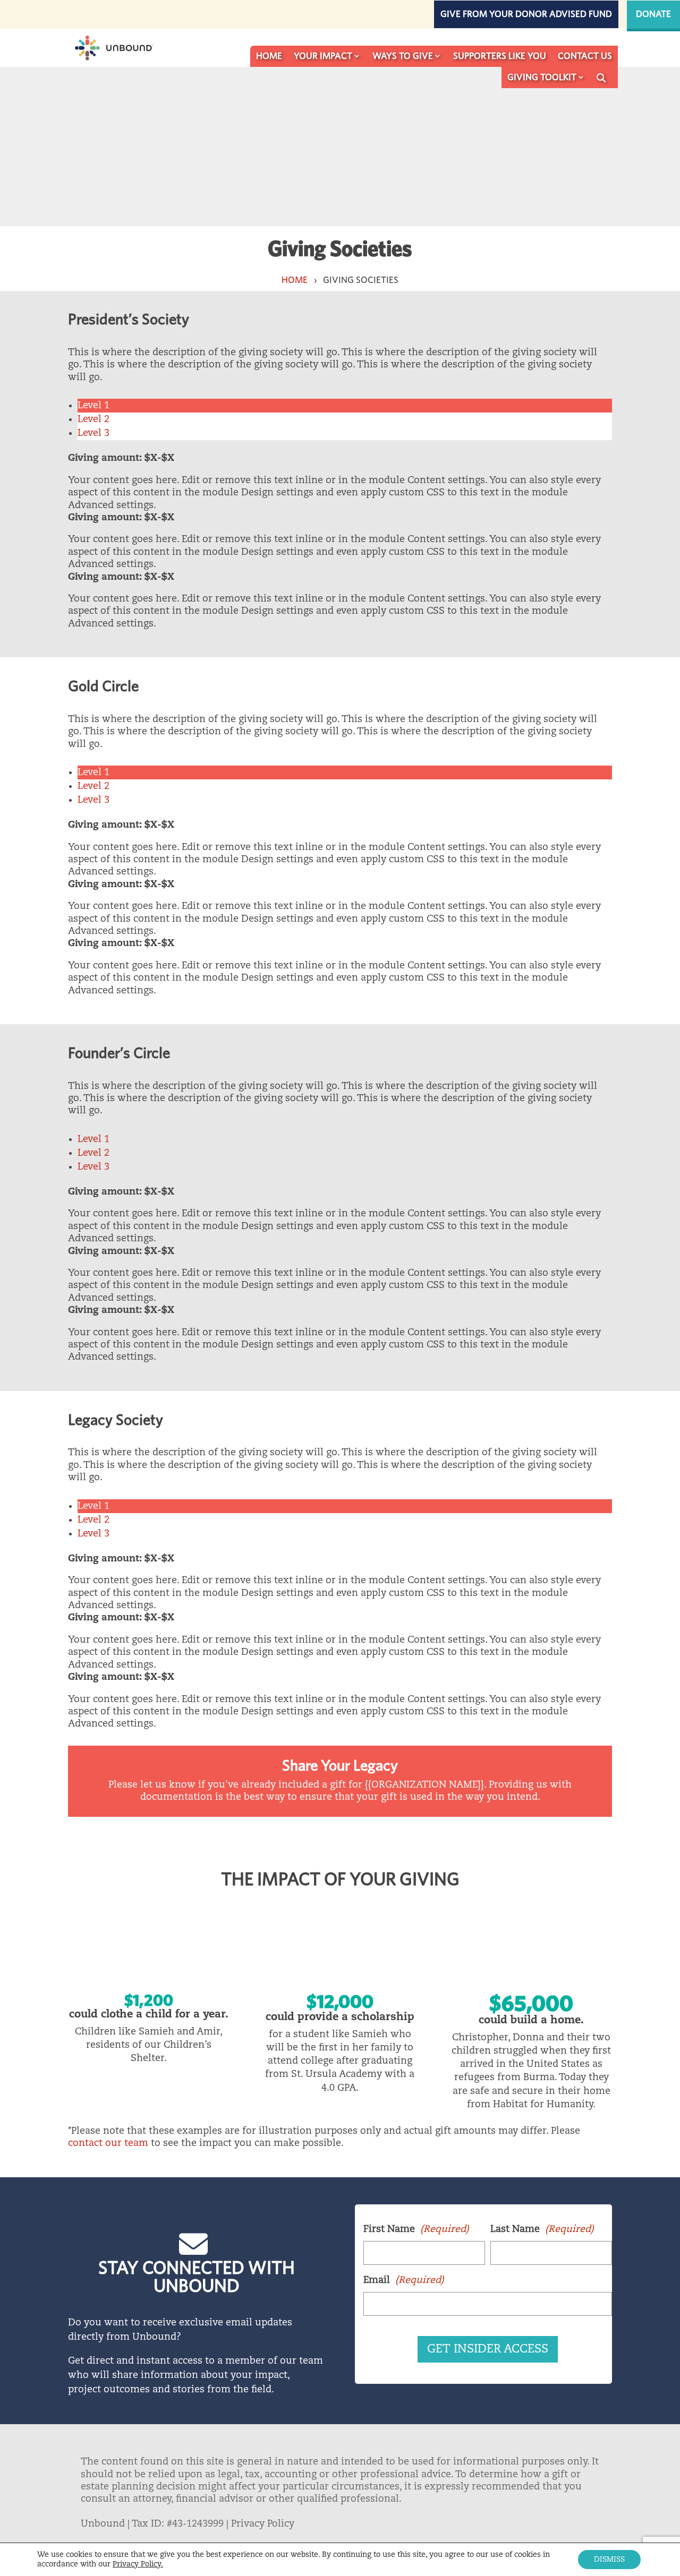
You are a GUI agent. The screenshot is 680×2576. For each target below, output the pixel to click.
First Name (416, 2229)
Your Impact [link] (323, 56)
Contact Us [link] (585, 56)
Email (404, 2280)
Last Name (542, 2229)
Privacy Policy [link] (263, 2524)
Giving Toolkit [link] (542, 77)
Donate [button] (653, 14)
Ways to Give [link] (403, 56)
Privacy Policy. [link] (138, 2564)
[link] (113, 48)
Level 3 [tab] (93, 433)
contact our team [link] (108, 2143)
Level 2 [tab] (93, 419)
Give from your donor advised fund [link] (526, 14)
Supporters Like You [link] (500, 56)
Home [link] (269, 56)
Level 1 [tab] (93, 406)
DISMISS (609, 2560)
